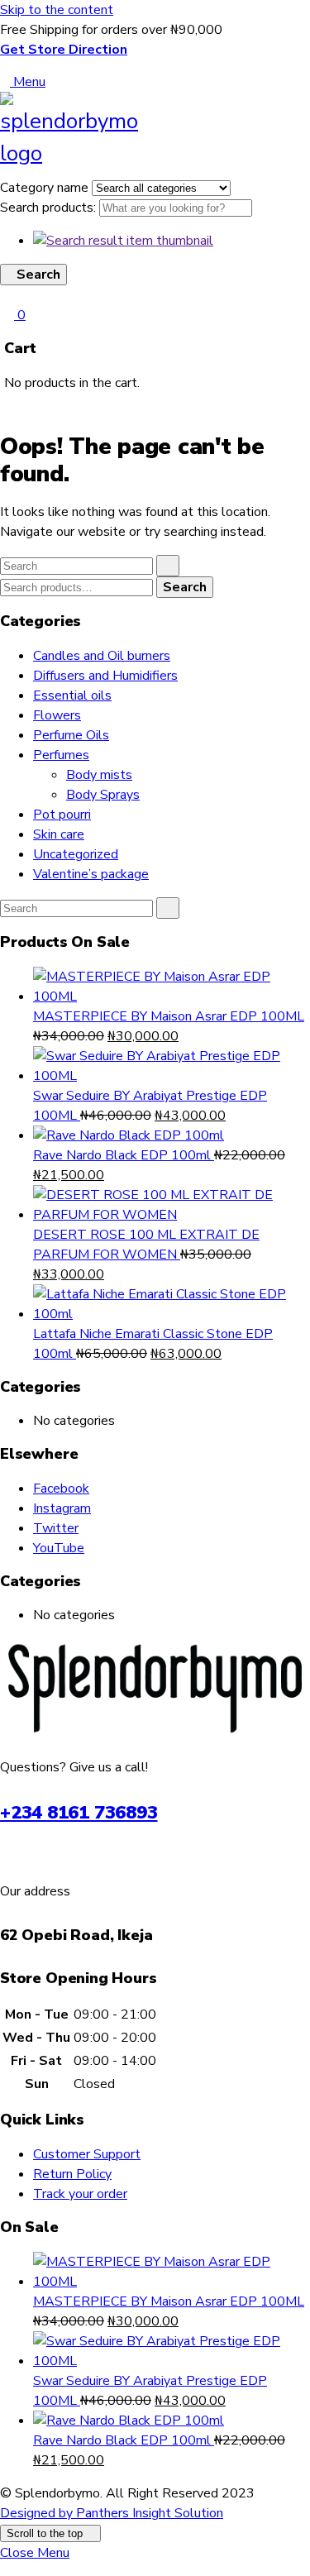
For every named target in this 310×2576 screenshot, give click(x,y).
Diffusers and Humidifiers (105, 676)
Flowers (57, 715)
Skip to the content (57, 10)
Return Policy (72, 2174)
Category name (46, 188)
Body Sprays (103, 795)
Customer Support (87, 2154)
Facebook (61, 1489)
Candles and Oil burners (102, 656)
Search (185, 587)
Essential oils (72, 695)
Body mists (99, 775)
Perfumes (61, 755)
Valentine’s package (91, 874)
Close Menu (35, 2553)
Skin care (59, 834)
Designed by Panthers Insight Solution (112, 2513)
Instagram (62, 1508)
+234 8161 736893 (79, 1813)
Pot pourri (62, 815)
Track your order (80, 2194)
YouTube (59, 1548)
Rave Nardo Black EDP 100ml (124, 1155)
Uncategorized (76, 854)
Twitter (56, 1528)
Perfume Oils (71, 735)
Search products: (50, 208)
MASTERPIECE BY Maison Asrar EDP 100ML (169, 1016)
